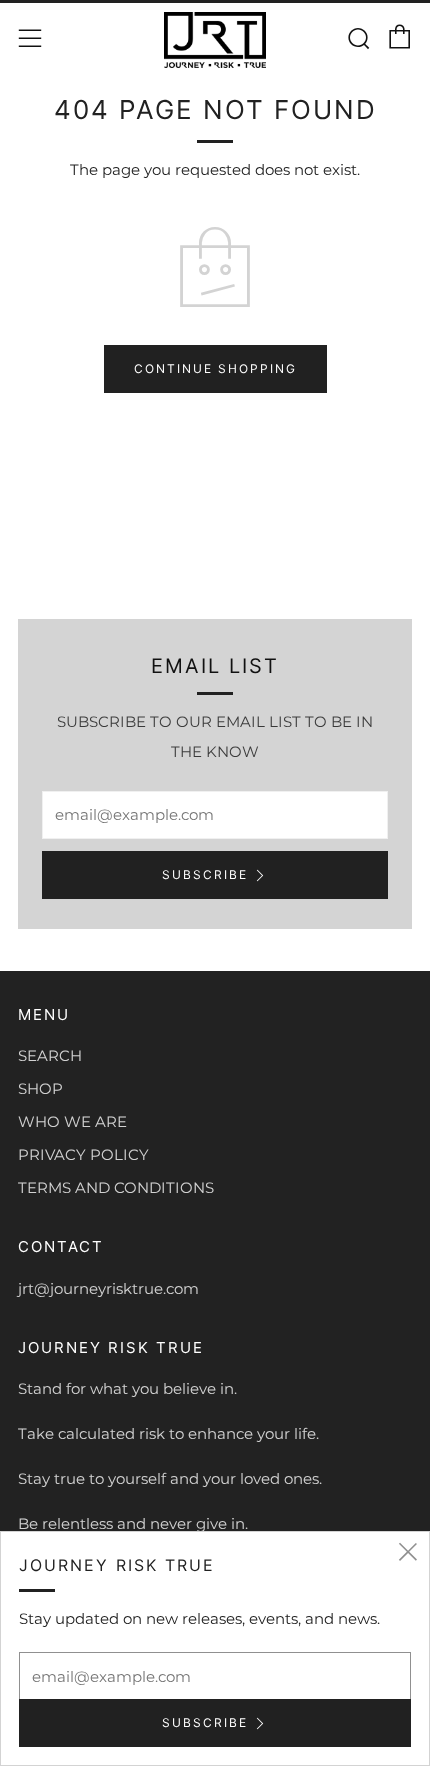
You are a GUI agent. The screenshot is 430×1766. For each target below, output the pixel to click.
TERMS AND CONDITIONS (116, 1187)
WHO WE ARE (72, 1121)
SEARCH (50, 1055)
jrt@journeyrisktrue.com (108, 1288)
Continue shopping (215, 368)
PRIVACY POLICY (83, 1154)
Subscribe (205, 874)
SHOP (40, 1088)
